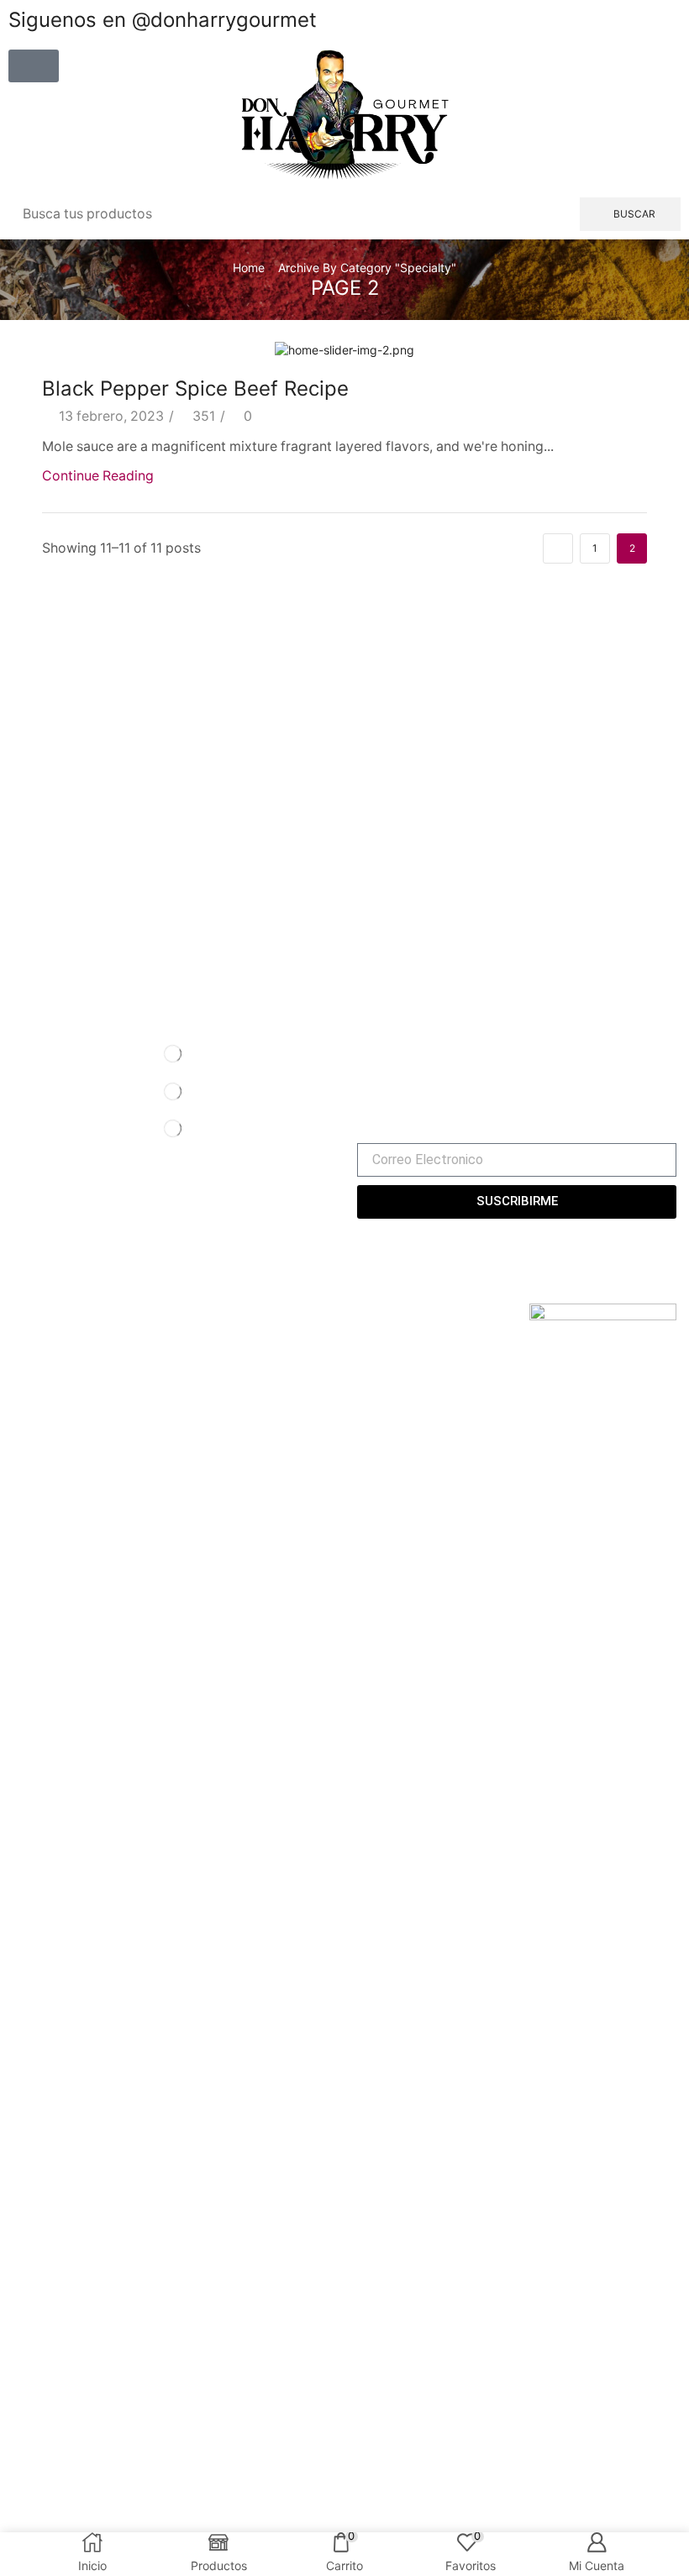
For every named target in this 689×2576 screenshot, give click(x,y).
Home (249, 268)
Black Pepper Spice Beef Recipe (195, 388)
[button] (34, 66)
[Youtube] (418, 1052)
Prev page (558, 548)
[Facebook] (362, 1052)
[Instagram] (389, 1052)
